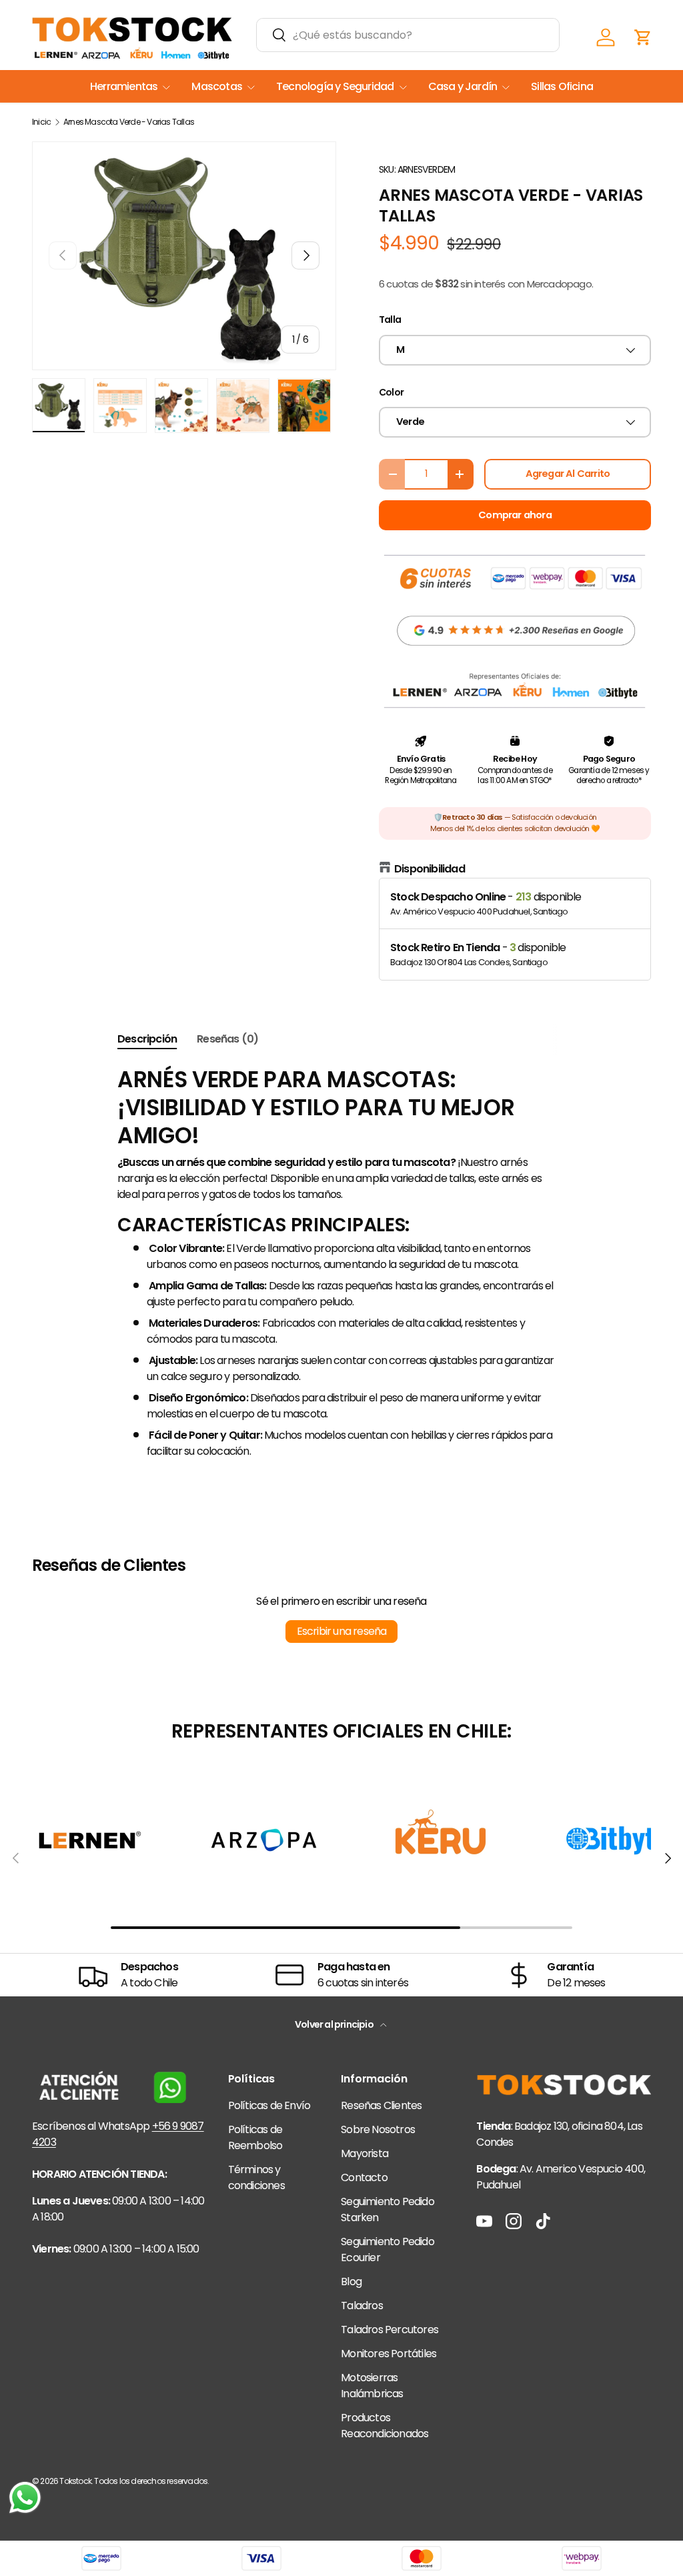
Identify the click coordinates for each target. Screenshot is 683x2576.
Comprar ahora (515, 515)
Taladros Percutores (390, 2330)
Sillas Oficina (562, 86)
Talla (390, 319)
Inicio (41, 122)
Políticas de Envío (269, 2105)
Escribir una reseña (342, 1631)
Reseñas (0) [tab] (227, 1039)
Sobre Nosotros (378, 2129)
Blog (351, 2282)
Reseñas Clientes (381, 2105)
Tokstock (75, 2481)
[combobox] (408, 35)
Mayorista (365, 2153)
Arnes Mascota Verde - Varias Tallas (129, 122)
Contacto (364, 2177)
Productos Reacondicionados (385, 2426)
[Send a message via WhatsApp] (25, 2498)
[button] (643, 37)
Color (391, 392)
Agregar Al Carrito (568, 474)
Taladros (362, 2306)
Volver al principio (335, 2024)
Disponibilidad (430, 869)
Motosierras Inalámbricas (372, 2386)
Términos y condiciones (256, 2177)
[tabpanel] (341, 1263)
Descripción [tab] (147, 1039)
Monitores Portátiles (389, 2354)
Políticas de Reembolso (255, 2137)
